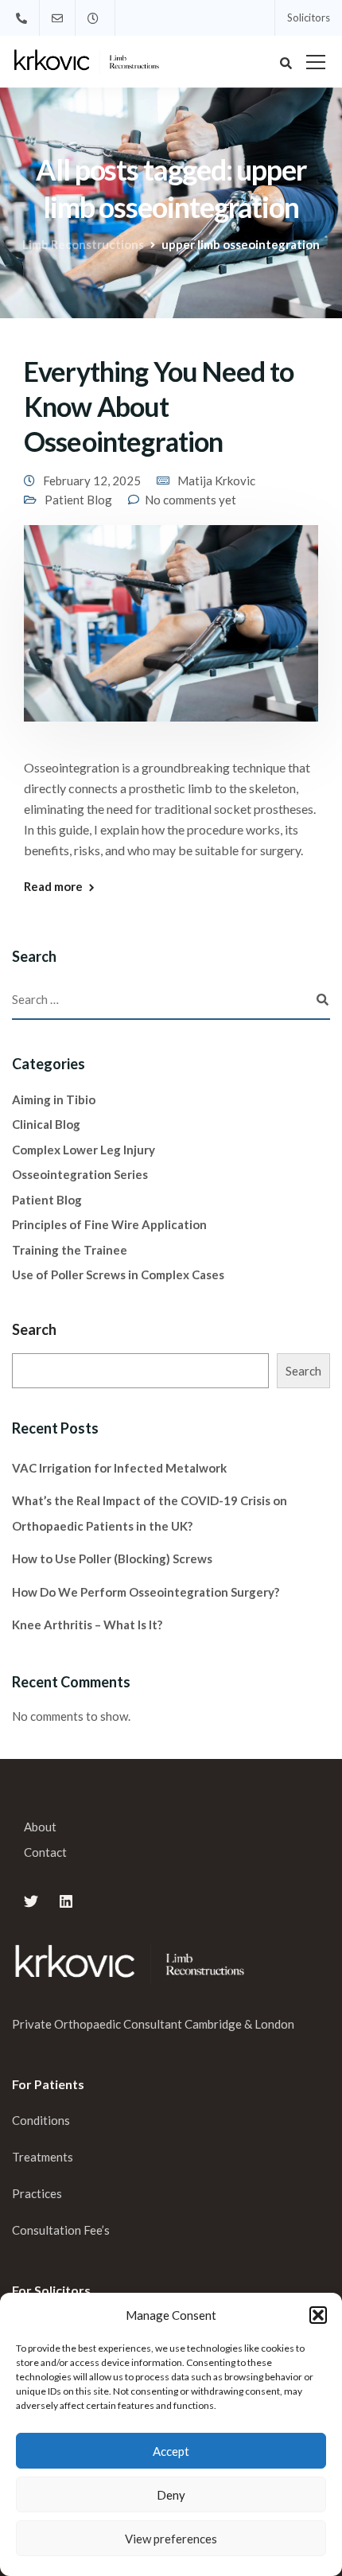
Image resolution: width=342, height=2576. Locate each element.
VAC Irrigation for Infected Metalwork (119, 1468)
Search (34, 1329)
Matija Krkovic (216, 481)
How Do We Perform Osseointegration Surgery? (146, 1592)
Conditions (41, 2120)
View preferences (171, 2539)
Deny (171, 2495)
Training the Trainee (70, 1250)
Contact (45, 1852)
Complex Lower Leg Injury (84, 1150)
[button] (318, 2315)
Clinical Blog (46, 1124)
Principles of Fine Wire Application (109, 1224)
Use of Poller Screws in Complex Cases (118, 1274)
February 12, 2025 (92, 481)
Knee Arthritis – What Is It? (87, 1625)
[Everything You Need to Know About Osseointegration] (171, 633)
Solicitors (309, 18)
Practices (37, 2193)
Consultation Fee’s (62, 2230)
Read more (53, 887)
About (40, 1827)
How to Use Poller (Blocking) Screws (112, 1558)
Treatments (43, 2157)
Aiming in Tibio (54, 1099)
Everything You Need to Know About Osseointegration (159, 406)
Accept (171, 2451)
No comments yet (190, 500)
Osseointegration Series (80, 1174)
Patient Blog (78, 500)
